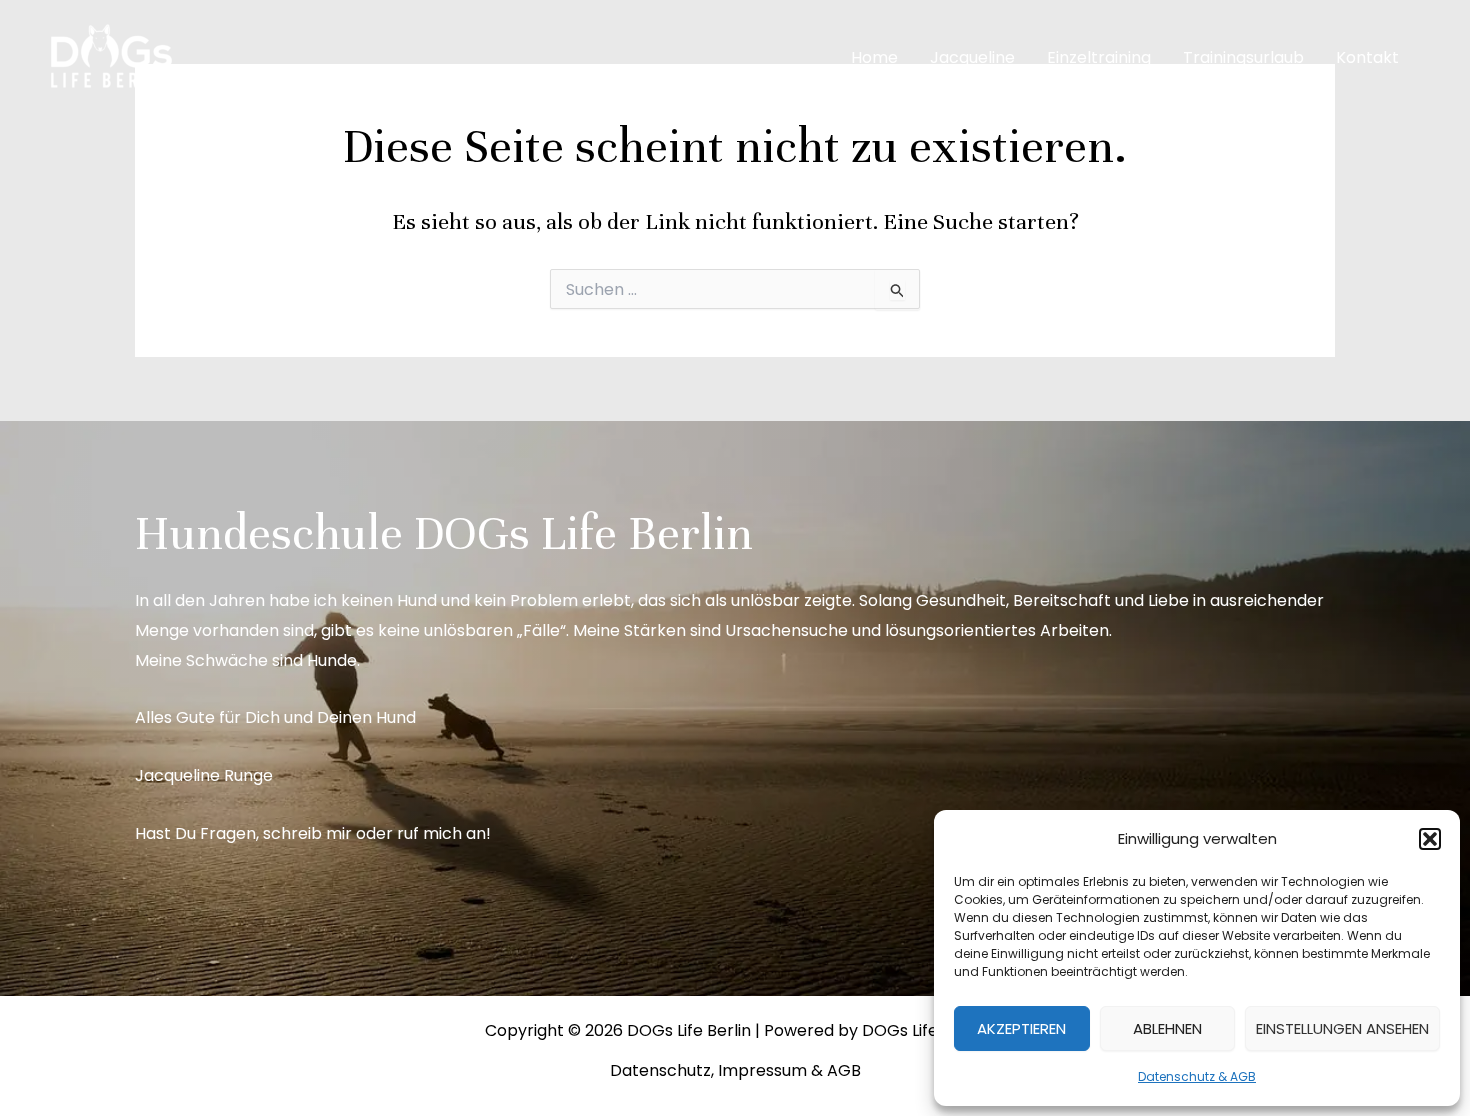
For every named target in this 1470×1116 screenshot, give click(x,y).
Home (874, 57)
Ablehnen (1167, 1028)
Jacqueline (972, 57)
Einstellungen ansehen (1342, 1028)
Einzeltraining (1099, 57)
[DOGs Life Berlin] (110, 56)
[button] (1430, 839)
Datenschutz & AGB (1197, 1076)
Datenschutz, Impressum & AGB (735, 1070)
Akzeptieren (1021, 1028)
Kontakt (1367, 57)
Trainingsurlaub (1243, 57)
